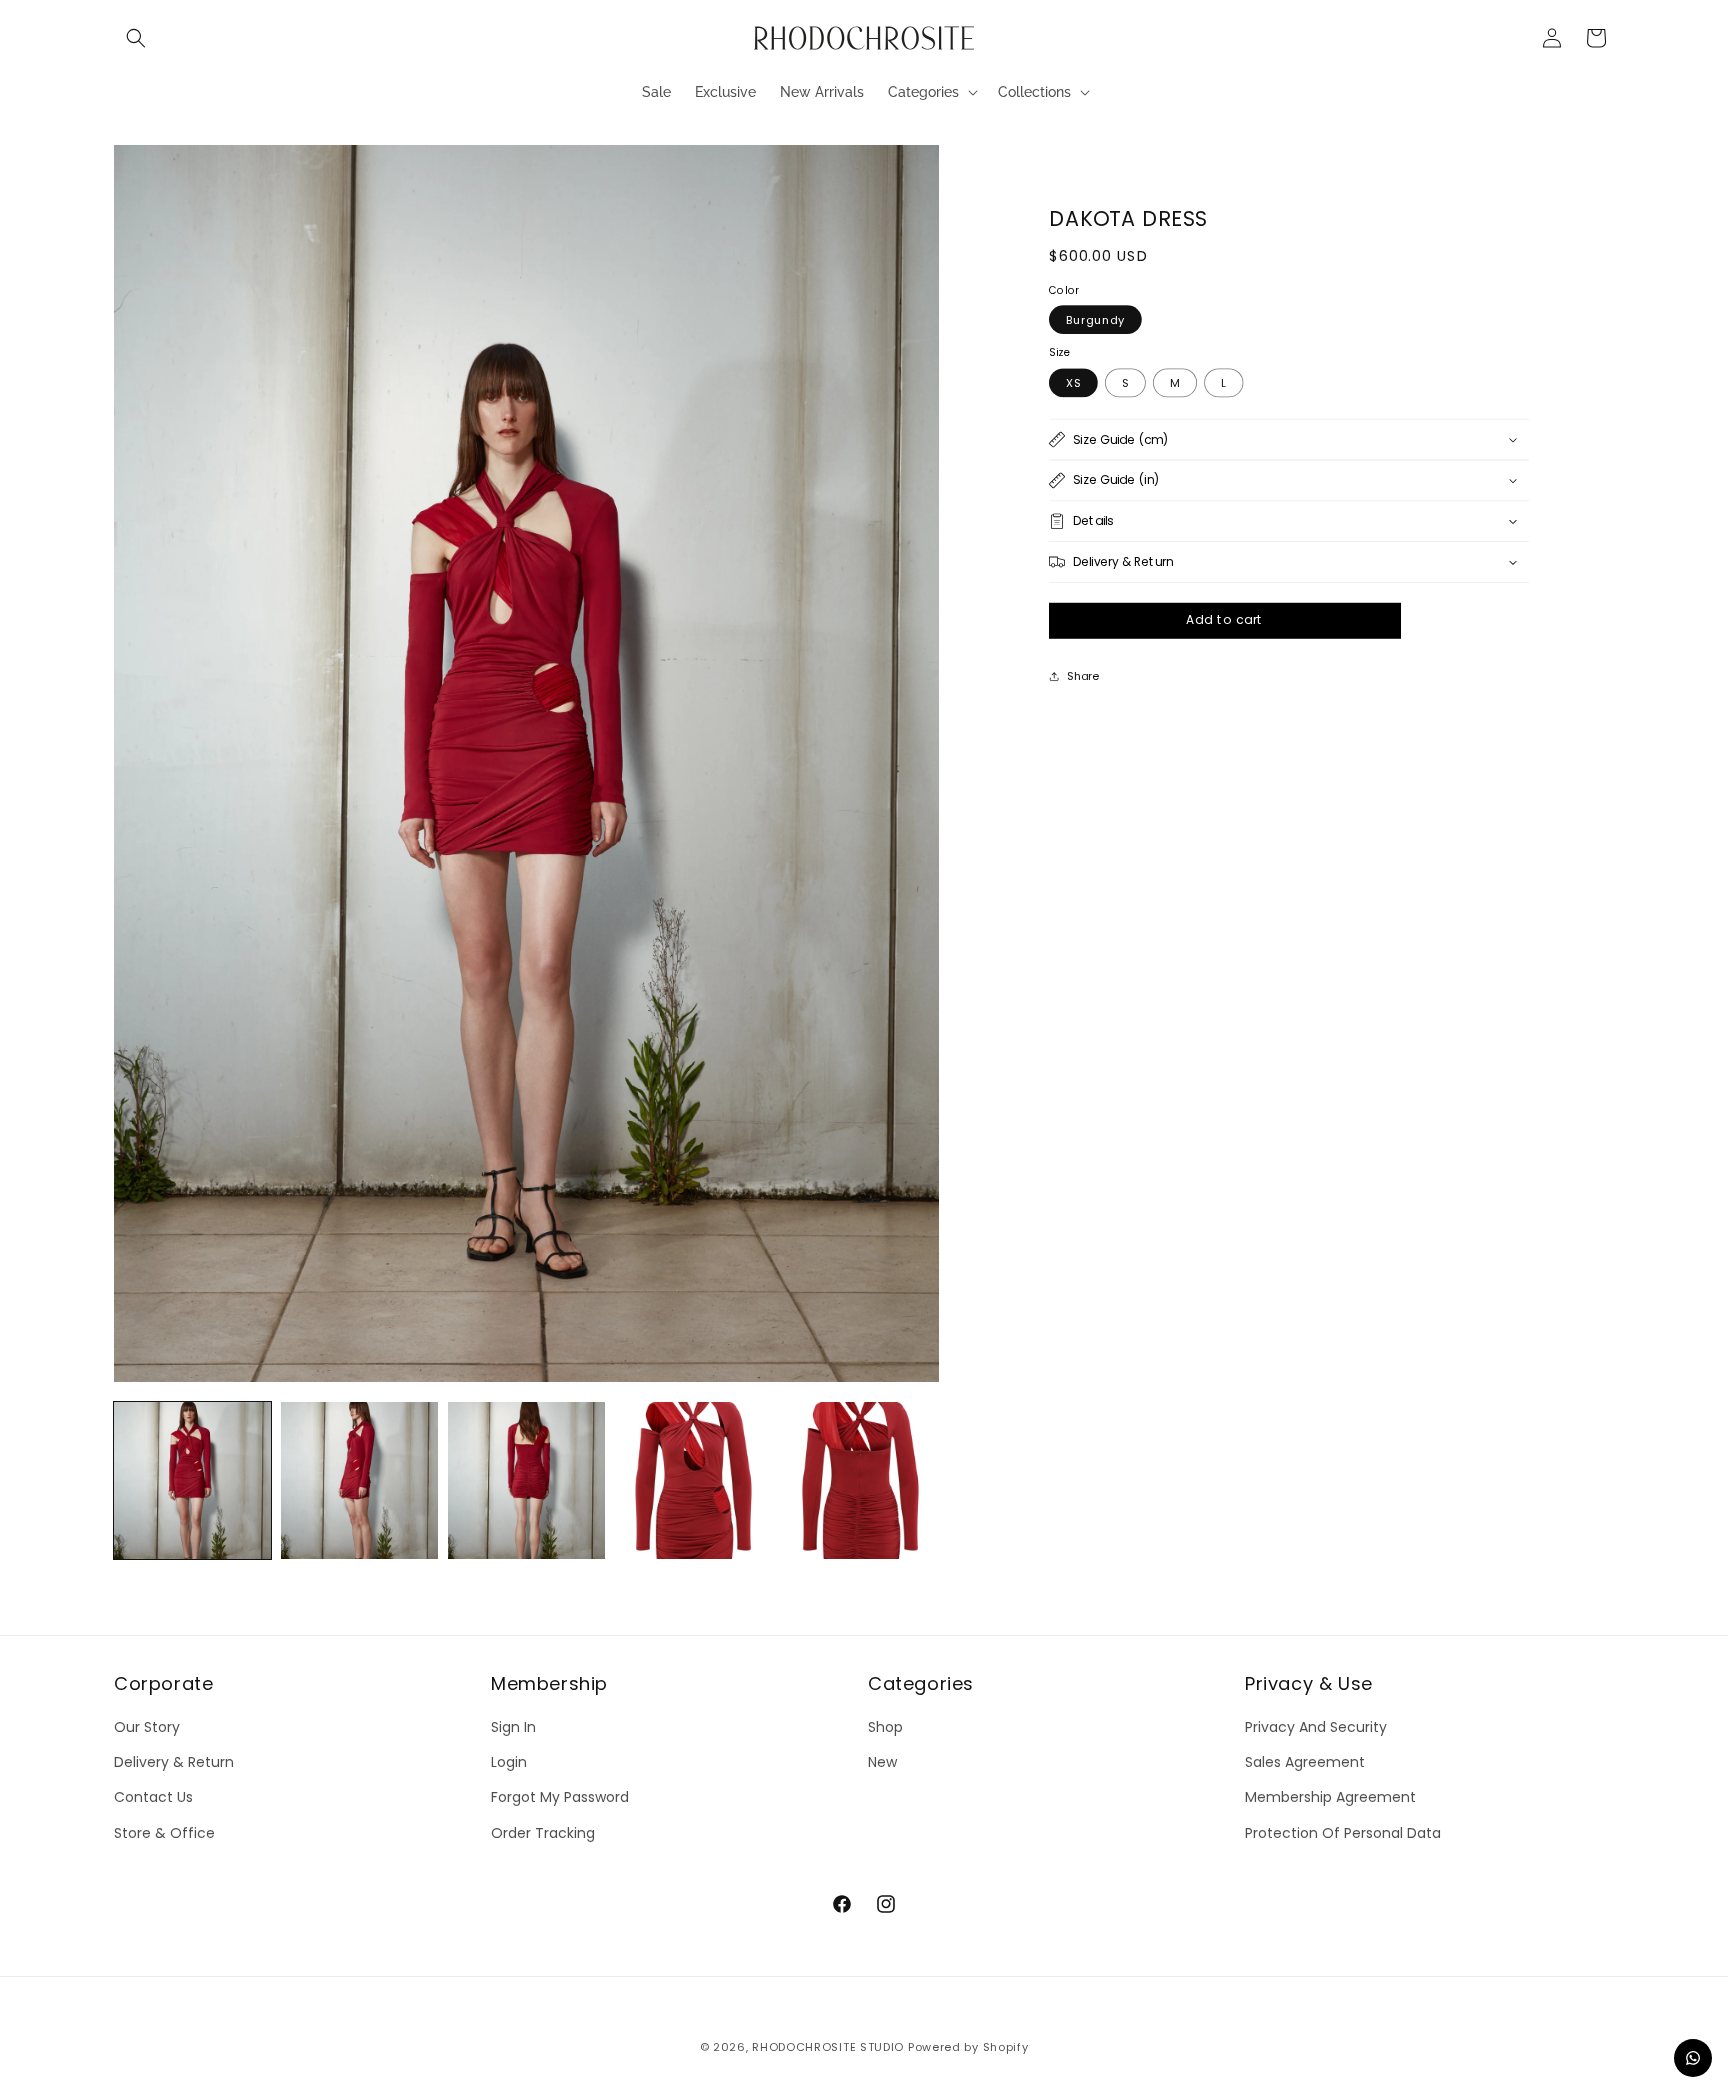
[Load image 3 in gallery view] (526, 1480)
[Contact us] (1693, 2058)
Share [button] (1083, 675)
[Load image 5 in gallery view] (860, 1480)
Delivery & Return (174, 1763)
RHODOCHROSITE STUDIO (828, 2047)
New (882, 1763)
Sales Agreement (1305, 1763)
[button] (136, 38)
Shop (885, 1728)
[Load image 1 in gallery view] (192, 1480)
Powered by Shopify (968, 2047)
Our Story (147, 1728)
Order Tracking (543, 1833)
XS (1073, 382)
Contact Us (153, 1798)
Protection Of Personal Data (1343, 1833)
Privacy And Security (1316, 1728)
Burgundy (1095, 320)
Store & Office (164, 1833)
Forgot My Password (560, 1798)
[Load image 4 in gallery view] (693, 1480)
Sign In (513, 1728)
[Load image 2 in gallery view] (359, 1480)
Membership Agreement (1330, 1798)
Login (509, 1763)
